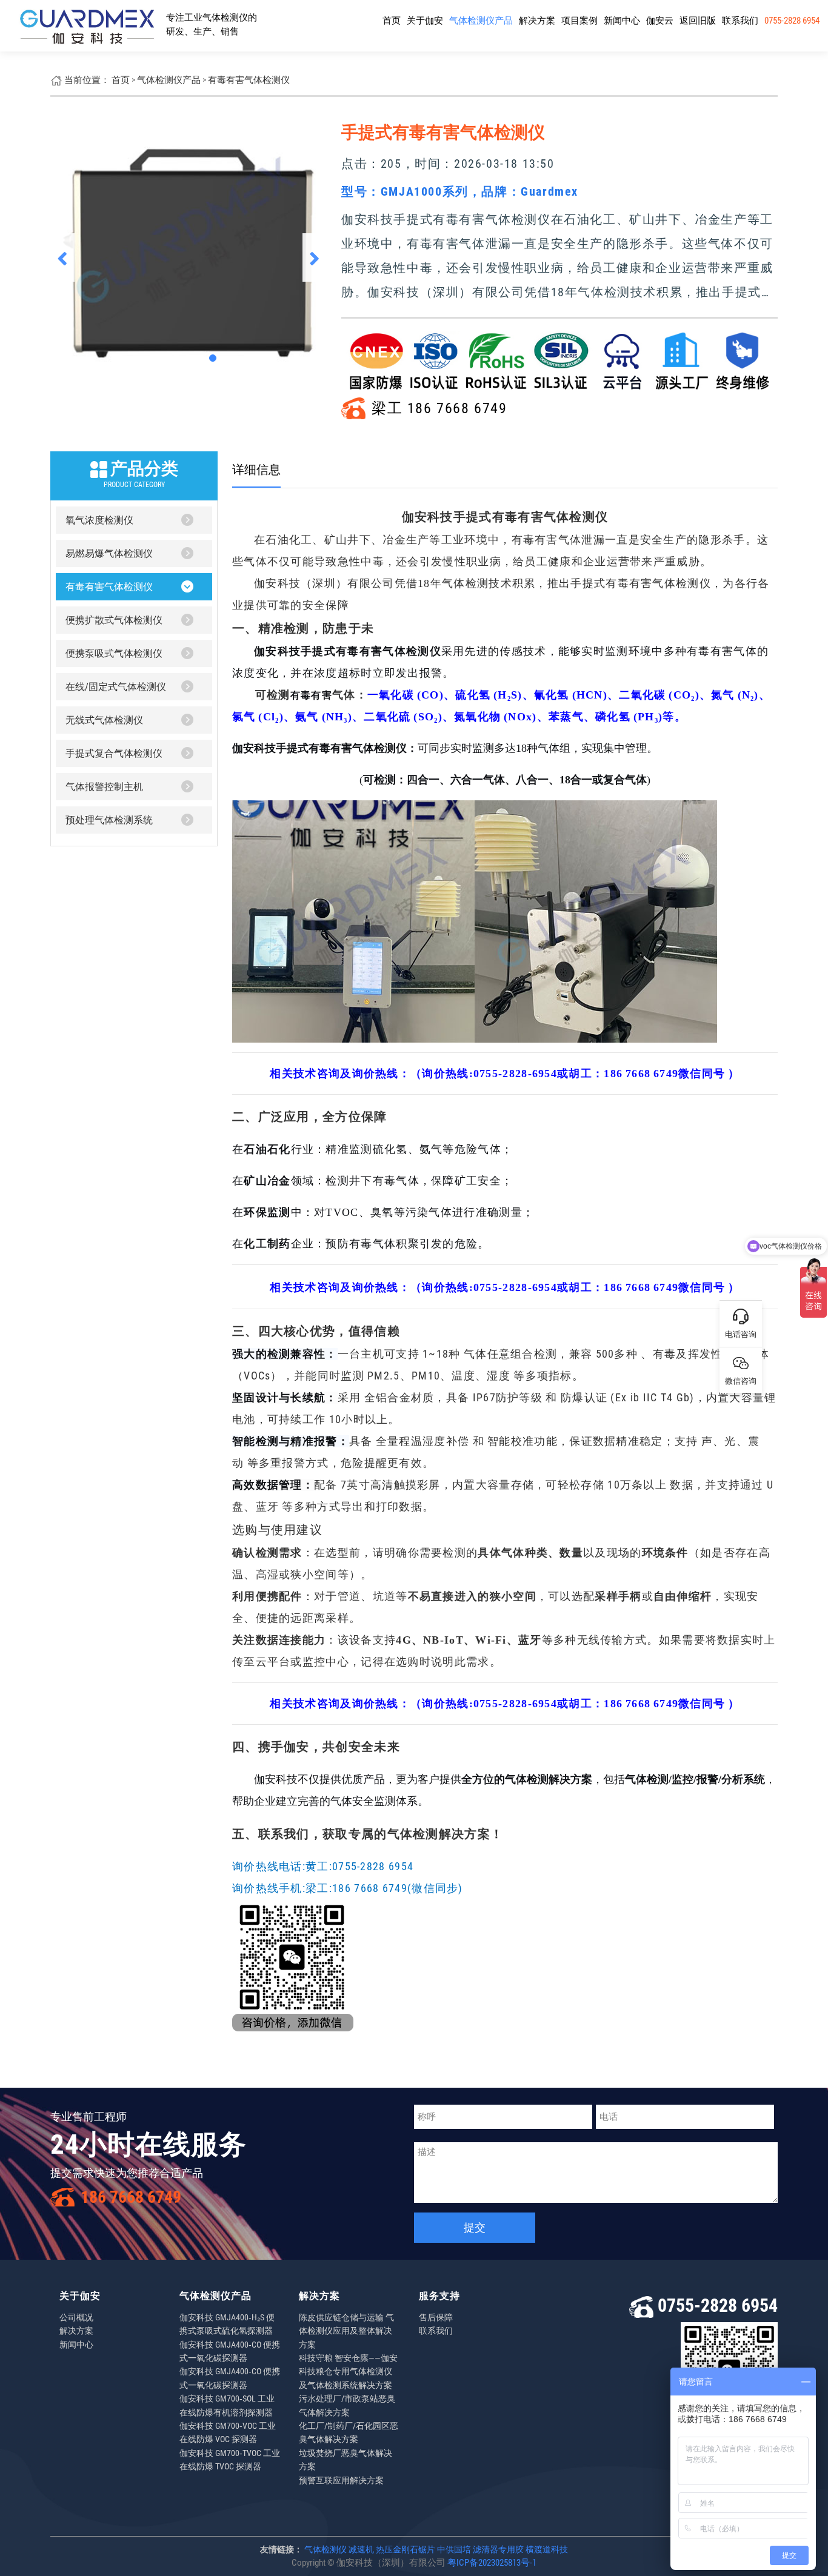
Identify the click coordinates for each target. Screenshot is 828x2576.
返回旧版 (698, 21)
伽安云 (660, 21)
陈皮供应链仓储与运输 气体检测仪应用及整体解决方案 (346, 2331)
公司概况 (76, 2317)
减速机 (361, 2549)
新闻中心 (622, 21)
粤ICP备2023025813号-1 (492, 2563)
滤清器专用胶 (498, 2549)
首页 (392, 21)
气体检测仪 (326, 2549)
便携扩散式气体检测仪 (114, 620)
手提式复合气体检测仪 (114, 753)
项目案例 (579, 21)
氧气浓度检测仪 (99, 520)
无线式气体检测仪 (104, 720)
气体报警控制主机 (104, 787)
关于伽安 (425, 21)
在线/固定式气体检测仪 (116, 687)
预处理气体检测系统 (109, 820)
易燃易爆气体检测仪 (109, 553)
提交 (475, 2227)
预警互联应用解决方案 (341, 2480)
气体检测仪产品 (481, 21)
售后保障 (436, 2317)
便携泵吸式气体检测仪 (114, 653)
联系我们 (740, 21)
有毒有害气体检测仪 (249, 80)
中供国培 (454, 2549)
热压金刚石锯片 (406, 2549)
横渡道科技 (547, 2549)
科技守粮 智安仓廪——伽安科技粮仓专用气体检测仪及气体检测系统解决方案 (348, 2372)
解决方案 (537, 21)
